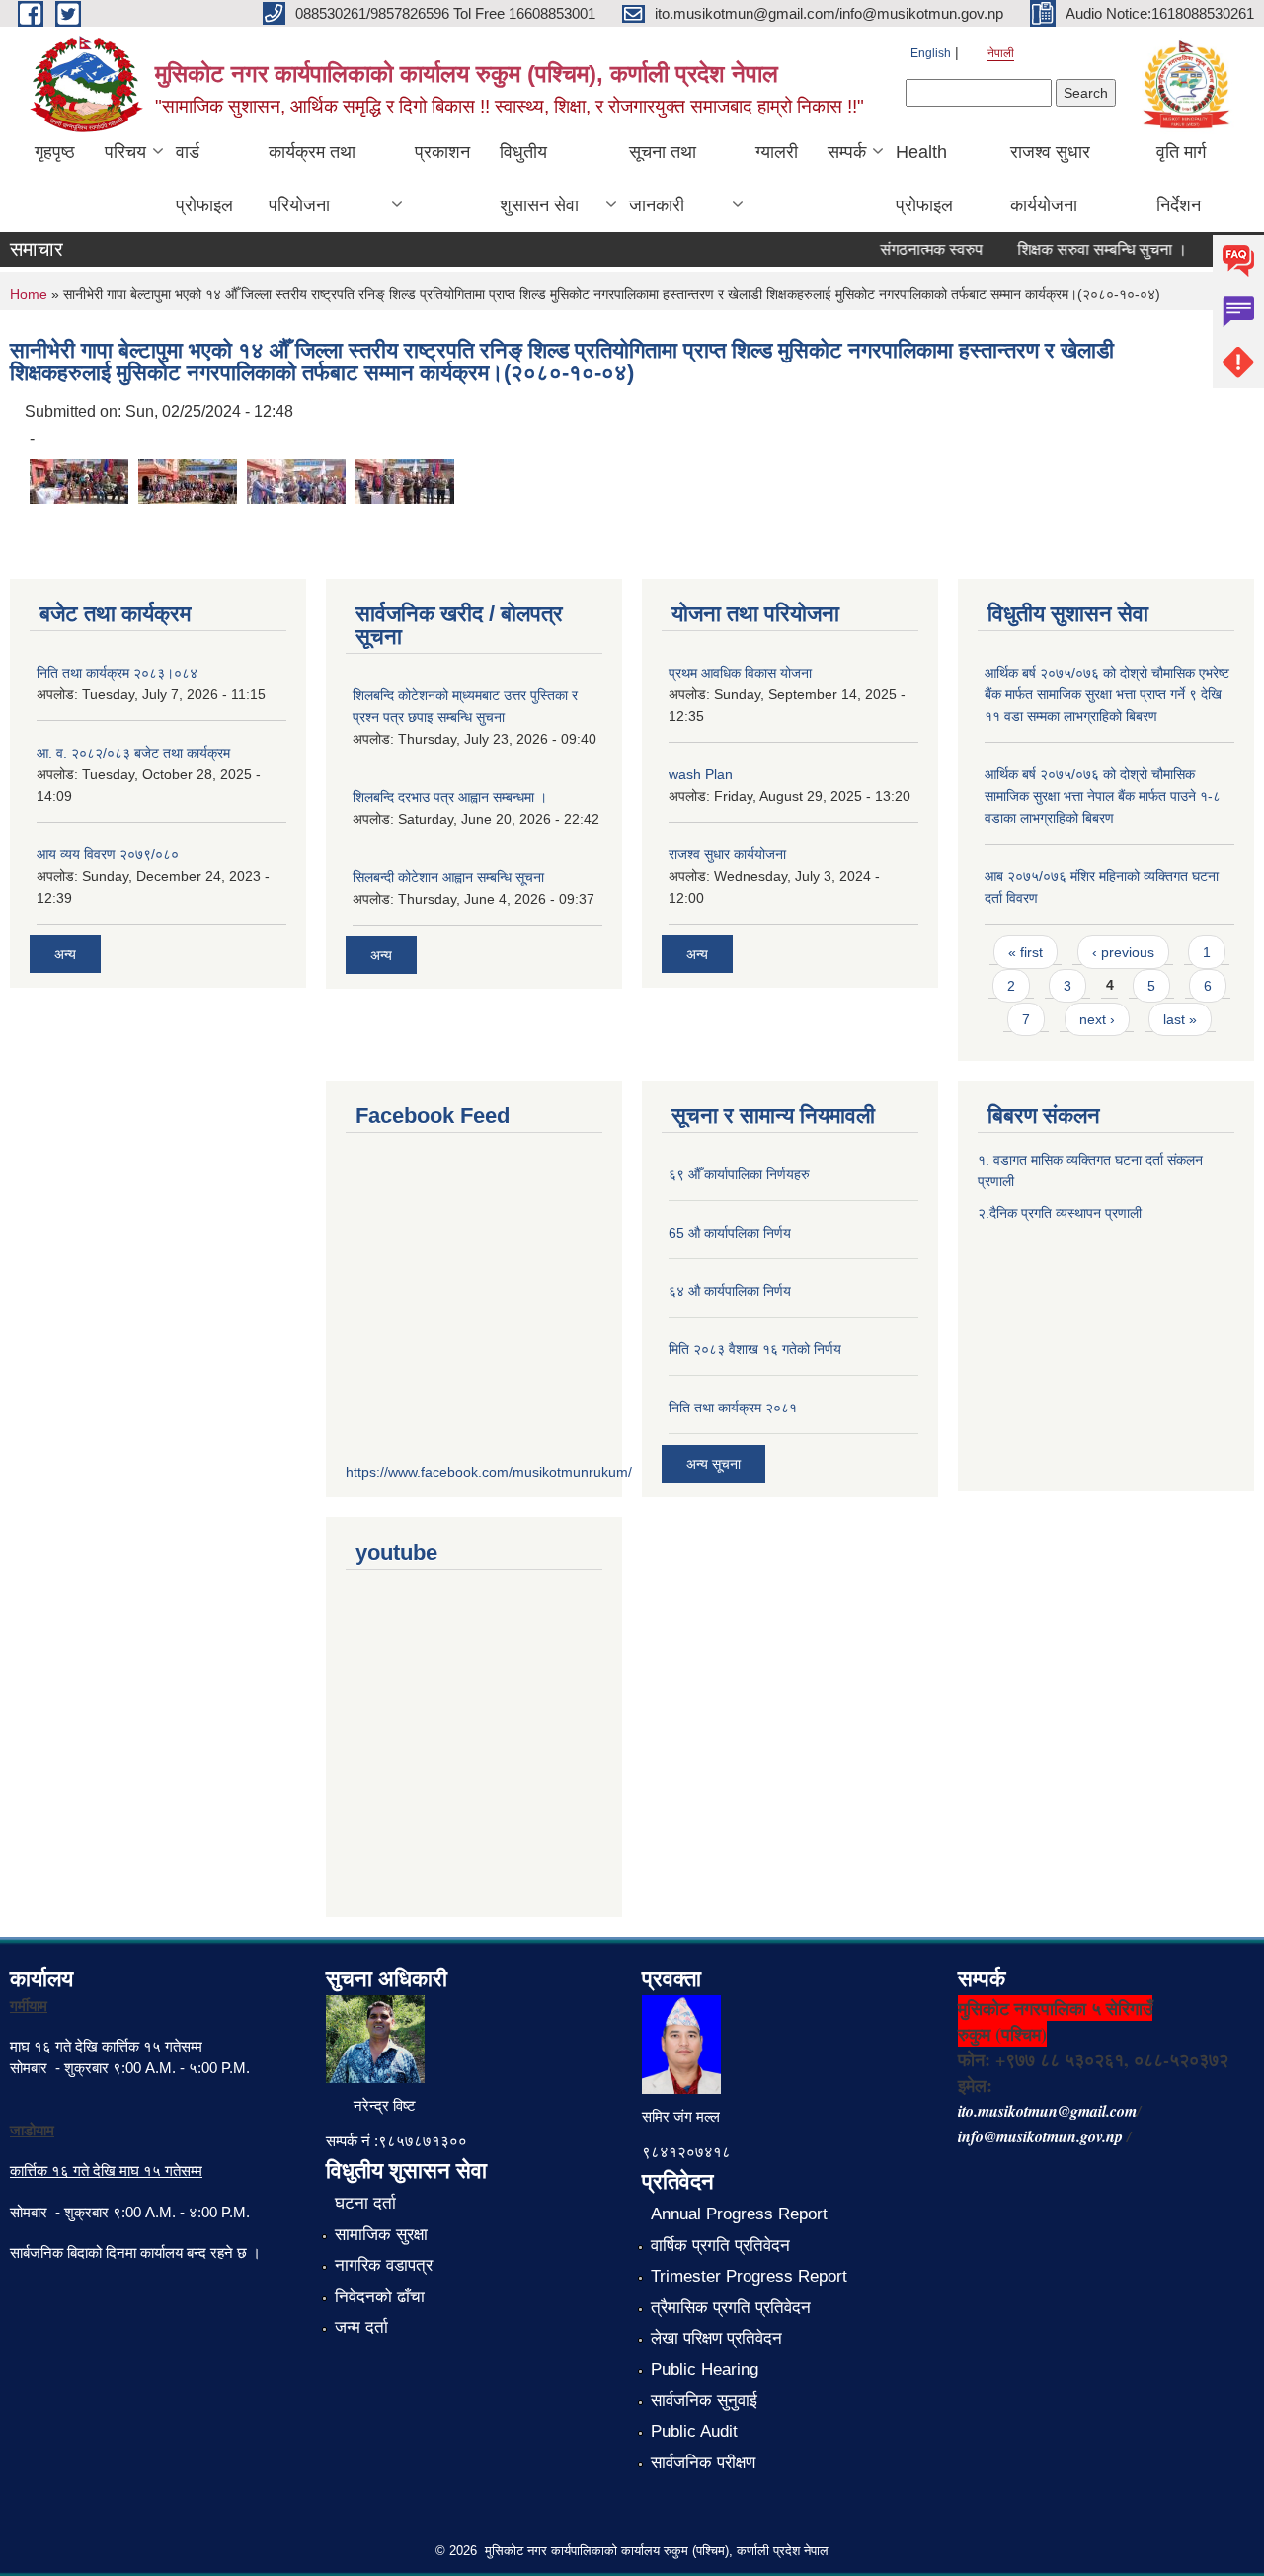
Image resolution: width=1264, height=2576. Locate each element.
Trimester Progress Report (749, 2276)
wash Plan (701, 774)
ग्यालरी (777, 152)
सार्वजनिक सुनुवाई (704, 2401)
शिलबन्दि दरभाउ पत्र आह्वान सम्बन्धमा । (450, 797)
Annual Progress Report (739, 2214)
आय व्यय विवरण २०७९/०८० (108, 854)
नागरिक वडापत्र (384, 2265)
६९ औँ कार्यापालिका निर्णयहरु (739, 1174)
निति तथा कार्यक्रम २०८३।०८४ (117, 673)
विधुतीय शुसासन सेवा (539, 179)
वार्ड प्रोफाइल (204, 179)
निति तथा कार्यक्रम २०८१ (733, 1408)
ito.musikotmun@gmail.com (1047, 2111)
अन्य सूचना (713, 1464)
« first (1026, 952)
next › (1097, 1019)
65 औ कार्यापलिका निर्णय (730, 1233)
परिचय (125, 152)
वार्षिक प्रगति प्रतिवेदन (720, 2246)
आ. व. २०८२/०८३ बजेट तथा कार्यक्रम (133, 753)
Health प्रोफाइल (924, 179)
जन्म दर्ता (361, 2328)
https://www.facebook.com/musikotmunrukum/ (489, 1472)
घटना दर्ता (365, 2203)
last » (1180, 1019)
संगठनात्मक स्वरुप (912, 249)
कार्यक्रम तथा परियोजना (312, 179)
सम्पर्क (847, 152)
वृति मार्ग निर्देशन (1181, 179)
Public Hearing (705, 2369)
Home (29, 294)
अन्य (65, 954)
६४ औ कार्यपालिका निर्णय (730, 1291)
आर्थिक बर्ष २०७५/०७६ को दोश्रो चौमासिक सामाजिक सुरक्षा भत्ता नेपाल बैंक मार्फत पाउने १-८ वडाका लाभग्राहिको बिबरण (1103, 796)
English (931, 53)
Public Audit (694, 2431)
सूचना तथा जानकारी (663, 179)
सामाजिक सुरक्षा (381, 2235)
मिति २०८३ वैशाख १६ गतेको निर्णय (755, 1349)
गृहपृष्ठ (55, 152)
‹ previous (1123, 952)
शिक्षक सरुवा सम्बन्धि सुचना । (1083, 249)
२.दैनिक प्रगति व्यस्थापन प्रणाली (1060, 1213)
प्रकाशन (442, 152)
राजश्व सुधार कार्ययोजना (1050, 179)
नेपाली (1001, 53)
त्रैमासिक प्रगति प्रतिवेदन (731, 2308)
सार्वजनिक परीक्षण (703, 2463)
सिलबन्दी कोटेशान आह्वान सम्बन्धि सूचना (448, 877)
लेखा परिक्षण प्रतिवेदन (716, 2338)
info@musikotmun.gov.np (1040, 2136)
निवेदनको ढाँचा (380, 2297)
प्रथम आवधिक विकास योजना (740, 673)
